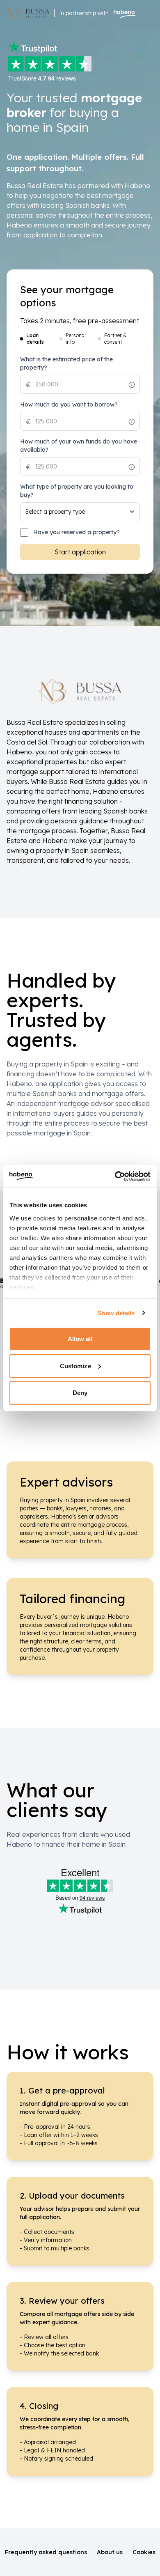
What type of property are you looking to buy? (77, 491)
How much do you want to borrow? (69, 404)
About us (110, 2552)
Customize (75, 1366)
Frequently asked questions (46, 2552)
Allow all (80, 1339)
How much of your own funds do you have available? (79, 446)
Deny (80, 1393)
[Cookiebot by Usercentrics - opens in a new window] (115, 1176)
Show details (116, 1313)
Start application (80, 552)
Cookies (144, 2552)
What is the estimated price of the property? (66, 363)
